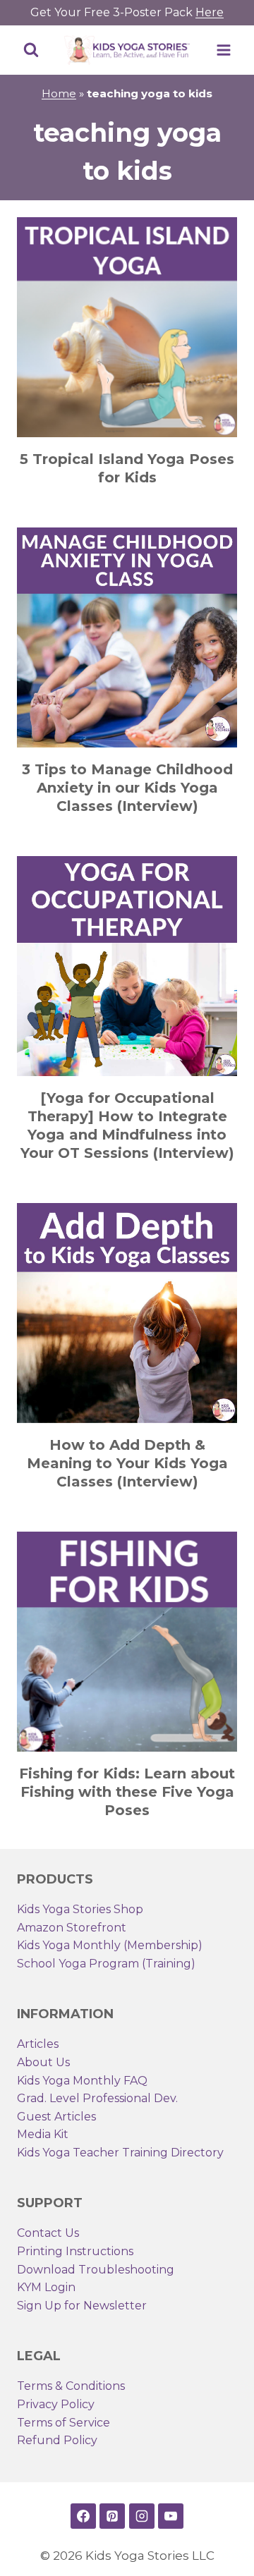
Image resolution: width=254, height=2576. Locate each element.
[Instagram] (142, 2516)
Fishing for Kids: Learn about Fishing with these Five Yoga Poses (127, 1792)
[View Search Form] (31, 50)
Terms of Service (64, 2423)
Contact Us (48, 2233)
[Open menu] (223, 50)
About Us (43, 2062)
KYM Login (46, 2287)
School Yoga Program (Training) (106, 1964)
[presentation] (127, 327)
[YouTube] (171, 2516)
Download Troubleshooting (96, 2270)
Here (210, 12)
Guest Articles (56, 2117)
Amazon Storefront (72, 1928)
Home (59, 93)
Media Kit (43, 2134)
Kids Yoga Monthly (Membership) (110, 1945)
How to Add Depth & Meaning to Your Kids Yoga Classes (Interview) (127, 1463)
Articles (38, 2044)
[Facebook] (83, 2516)
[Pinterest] (112, 2516)
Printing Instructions (75, 2251)
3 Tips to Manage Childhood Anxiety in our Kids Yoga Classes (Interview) (127, 788)
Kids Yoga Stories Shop (80, 1909)
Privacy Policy (56, 2404)
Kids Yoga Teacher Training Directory (120, 2153)
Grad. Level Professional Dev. (97, 2098)
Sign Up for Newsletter (82, 2306)
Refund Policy (57, 2440)
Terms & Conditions (71, 2386)
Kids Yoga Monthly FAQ (82, 2081)
